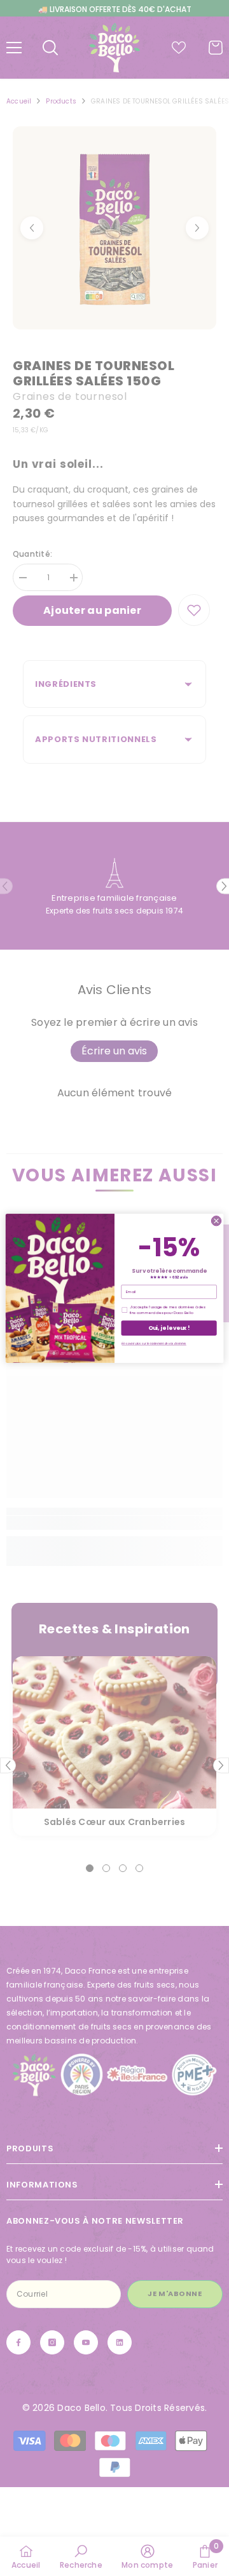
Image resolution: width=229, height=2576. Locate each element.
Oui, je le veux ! (169, 1327)
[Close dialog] (216, 1220)
